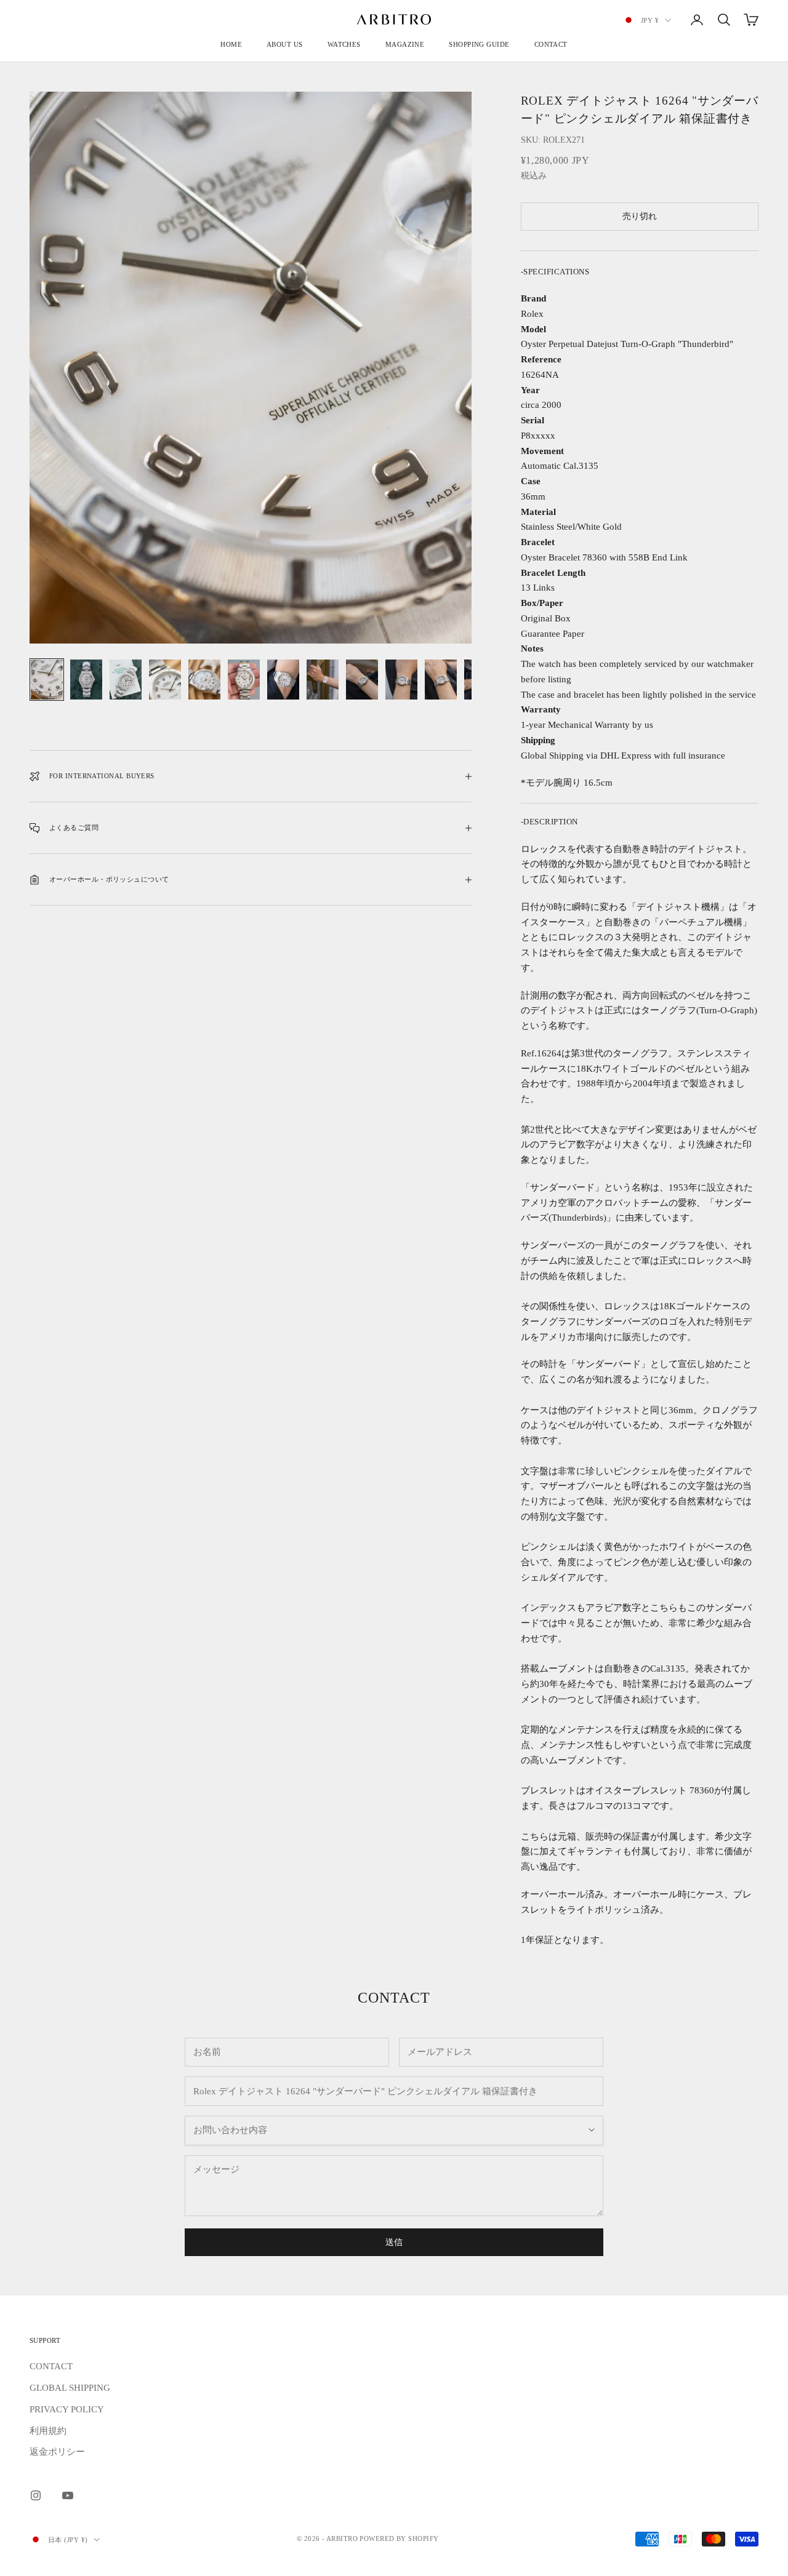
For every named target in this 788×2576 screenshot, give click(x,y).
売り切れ (640, 216)
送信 (394, 2242)
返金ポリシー (57, 2452)
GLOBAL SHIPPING (70, 2388)
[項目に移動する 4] (165, 680)
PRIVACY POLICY (67, 2409)
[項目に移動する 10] (401, 680)
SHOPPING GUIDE (479, 44)
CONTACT (551, 44)
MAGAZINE (405, 44)
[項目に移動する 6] (244, 680)
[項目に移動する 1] (47, 680)
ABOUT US (285, 44)
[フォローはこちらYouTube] (68, 2495)
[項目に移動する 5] (204, 680)
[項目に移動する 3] (126, 680)
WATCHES (344, 44)
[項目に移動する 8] (323, 680)
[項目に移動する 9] (362, 680)
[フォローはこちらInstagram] (36, 2495)
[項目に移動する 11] (441, 680)
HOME (231, 44)
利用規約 (48, 2431)
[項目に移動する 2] (86, 680)
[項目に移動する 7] (283, 680)
